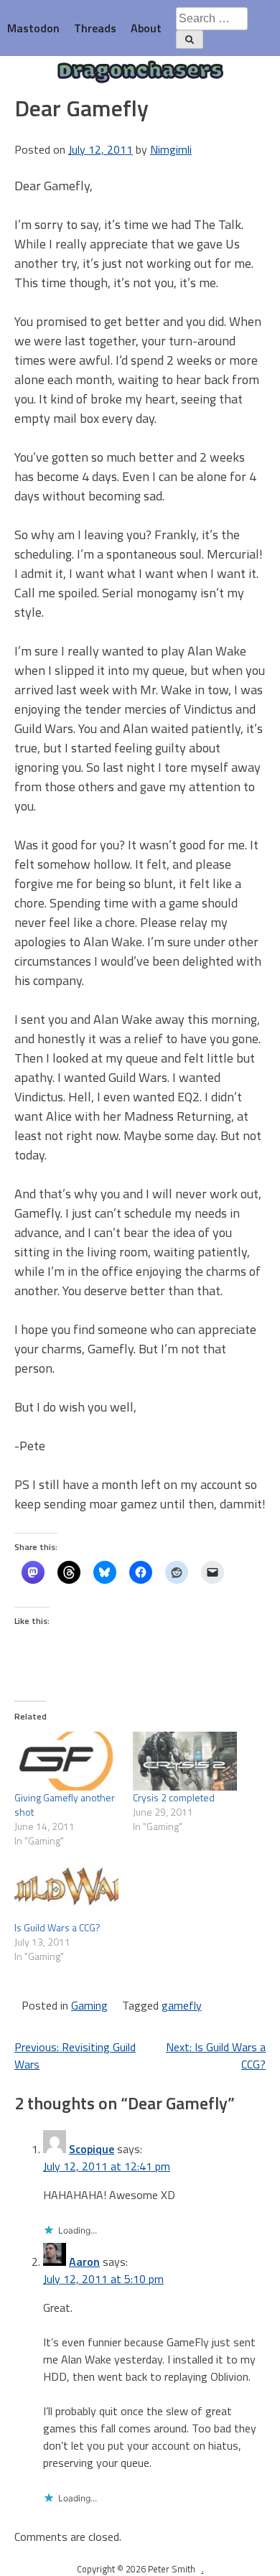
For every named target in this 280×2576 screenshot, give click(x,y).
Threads (95, 28)
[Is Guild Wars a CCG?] (66, 1891)
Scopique (92, 2149)
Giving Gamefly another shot (65, 1805)
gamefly (182, 2005)
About (146, 28)
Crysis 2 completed (174, 1797)
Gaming (89, 2005)
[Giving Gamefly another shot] (66, 1761)
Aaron (84, 2262)
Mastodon (33, 28)
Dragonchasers (140, 72)
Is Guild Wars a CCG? (57, 1927)
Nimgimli (171, 149)
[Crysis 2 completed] (185, 1761)
